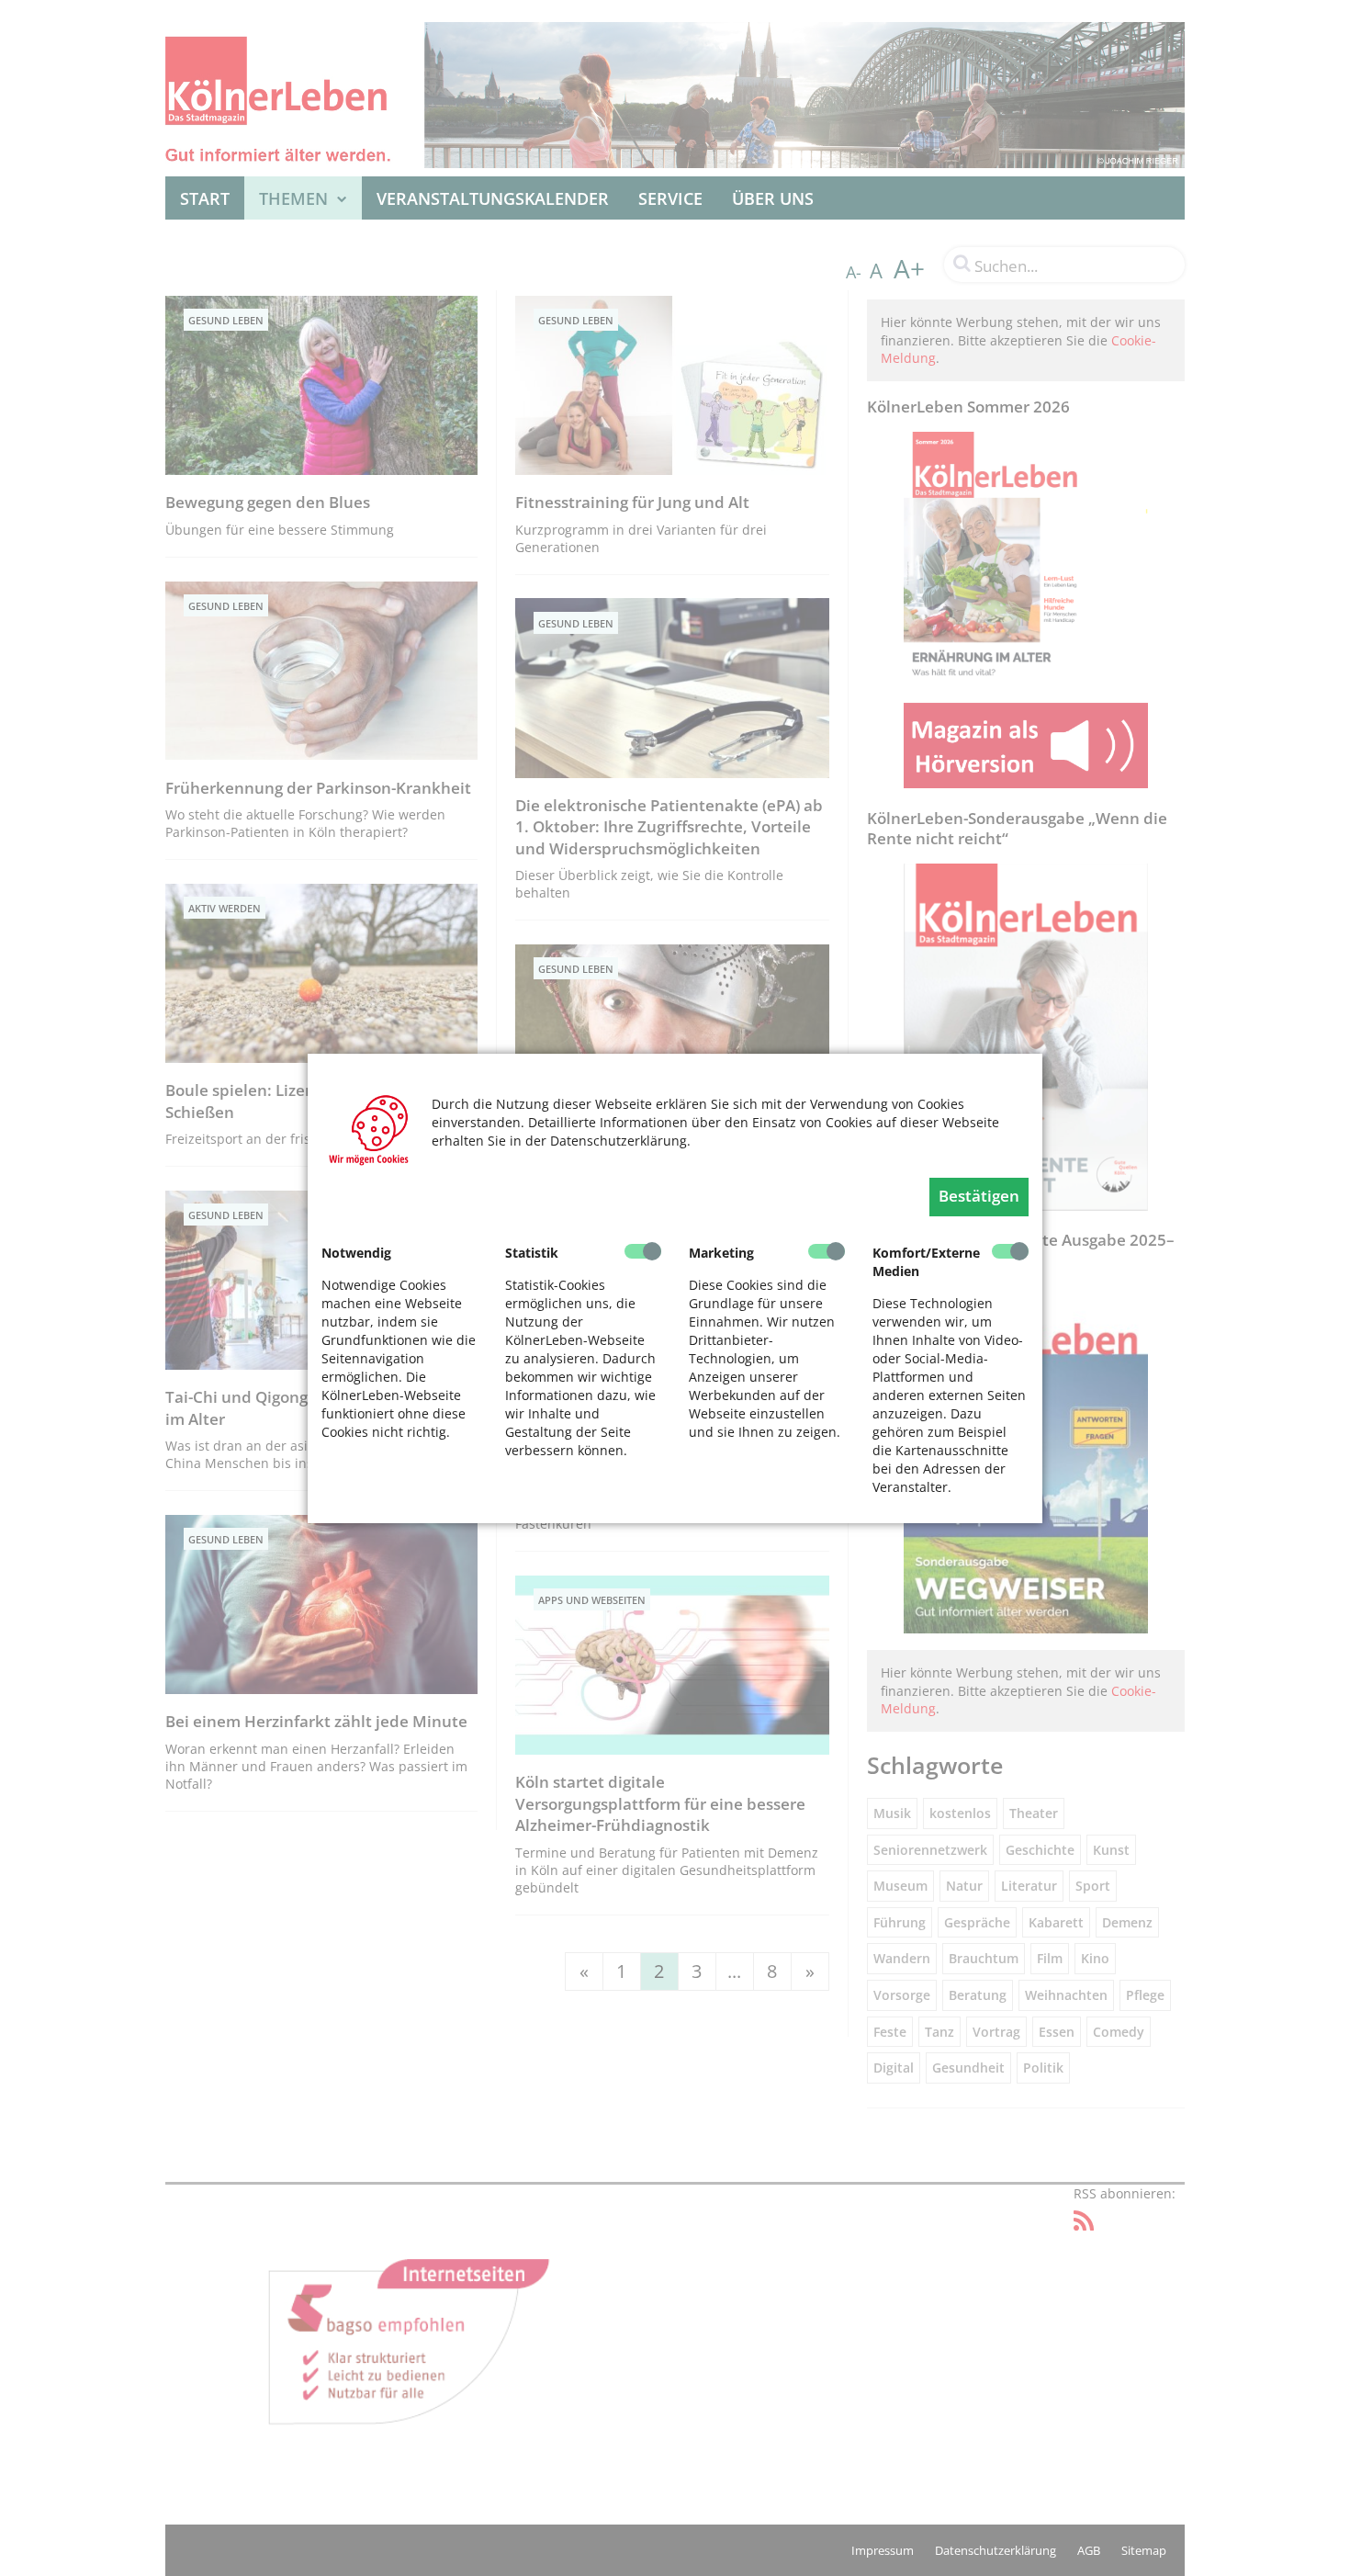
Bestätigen (979, 1196)
